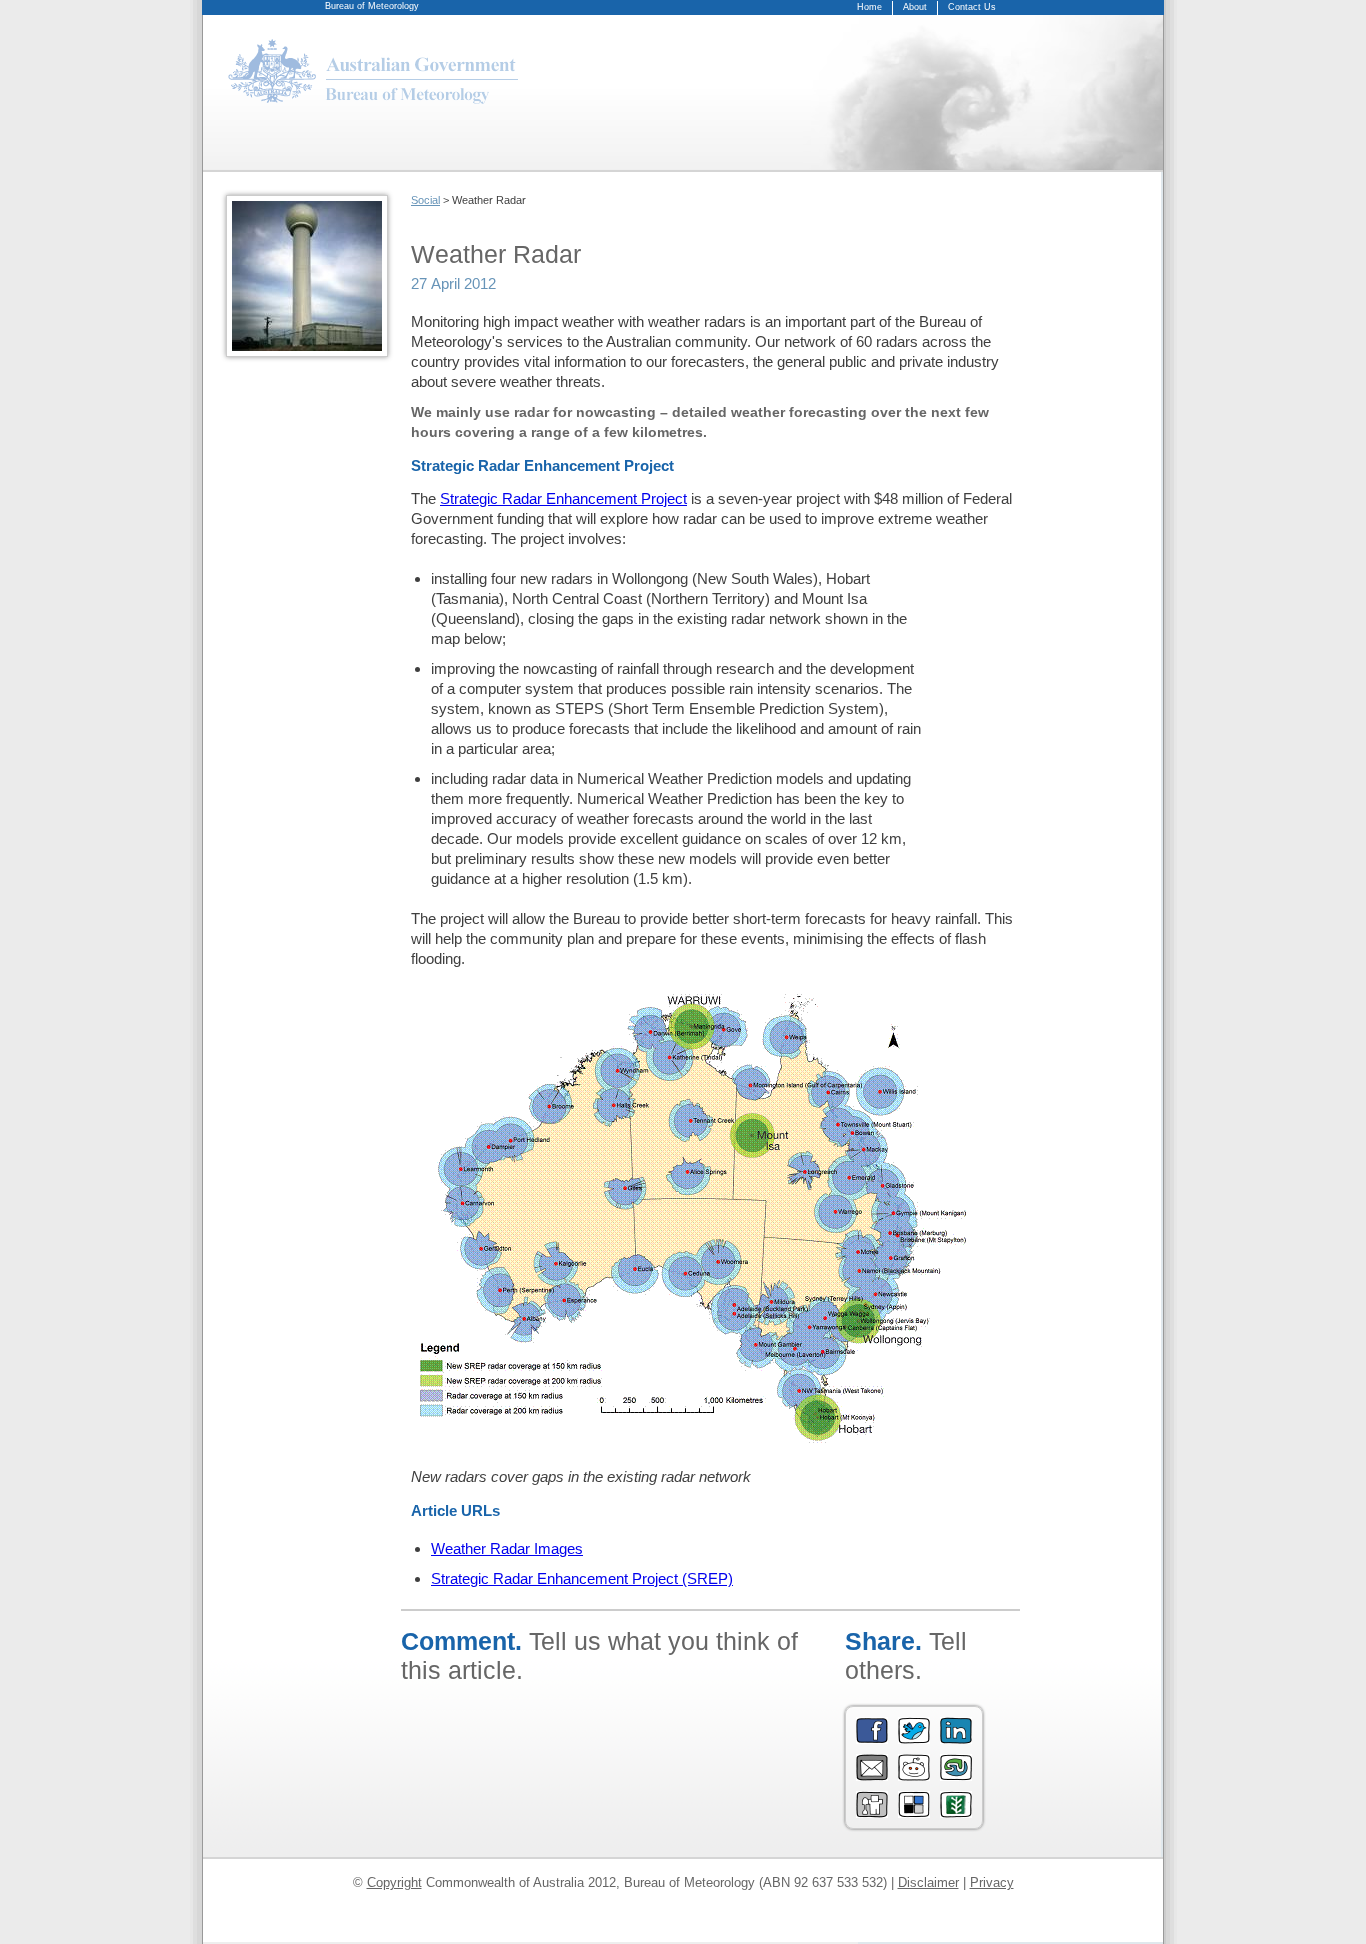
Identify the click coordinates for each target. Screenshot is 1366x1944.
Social (425, 200)
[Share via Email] (872, 1776)
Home (869, 7)
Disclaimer (928, 1882)
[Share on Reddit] (914, 1776)
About (915, 7)
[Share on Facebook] (872, 1739)
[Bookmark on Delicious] (914, 1813)
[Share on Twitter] (914, 1739)
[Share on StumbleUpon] (956, 1776)
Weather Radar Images (507, 1548)
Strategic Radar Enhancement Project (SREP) (582, 1578)
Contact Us (972, 7)
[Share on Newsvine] (956, 1813)
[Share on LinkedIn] (956, 1739)
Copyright (394, 1882)
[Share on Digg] (872, 1813)
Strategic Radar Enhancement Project (563, 498)
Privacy (992, 1882)
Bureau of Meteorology (372, 6)
